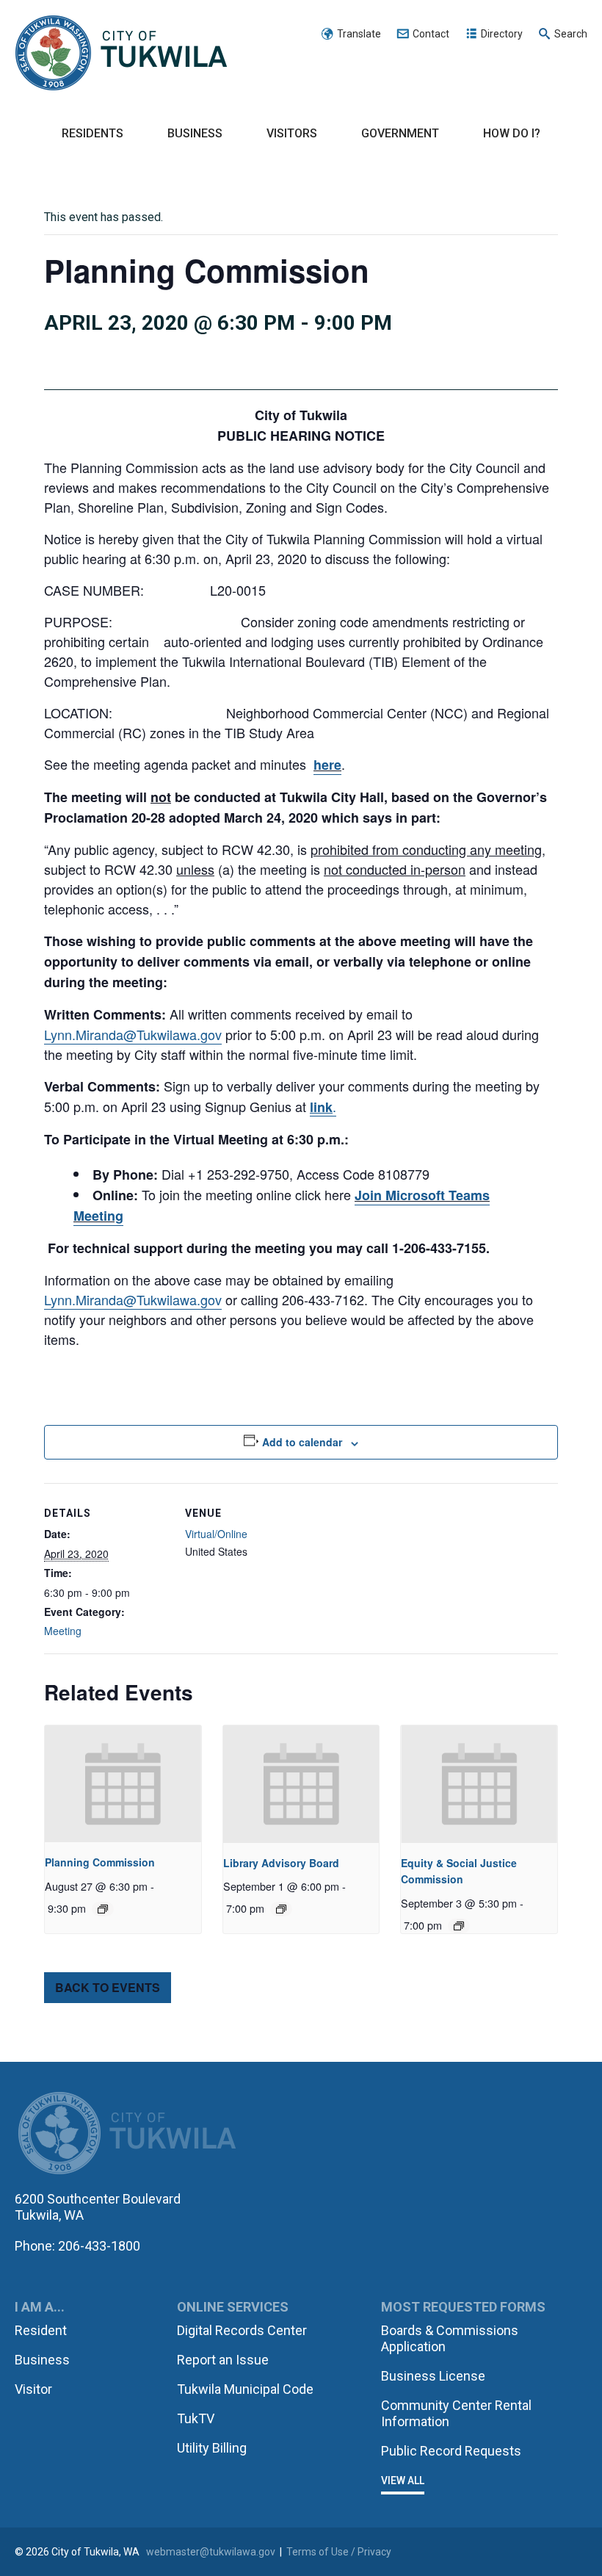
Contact (431, 34)
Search (571, 34)
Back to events (108, 1987)
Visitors (292, 133)
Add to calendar (302, 1442)
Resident (41, 2330)
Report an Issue (223, 2360)
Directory (502, 34)
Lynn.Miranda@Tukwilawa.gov (133, 1034)
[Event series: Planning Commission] (103, 1909)
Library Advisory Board (281, 1863)
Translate (359, 34)
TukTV (196, 2418)
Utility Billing (212, 2448)
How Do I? (512, 133)
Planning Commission (100, 1862)
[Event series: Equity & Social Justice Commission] (459, 1926)
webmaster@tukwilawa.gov (211, 2552)
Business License (433, 2376)
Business (195, 133)
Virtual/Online (216, 1534)
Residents (93, 133)
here (327, 765)
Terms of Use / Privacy (339, 2552)
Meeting (63, 1631)
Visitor (33, 2389)
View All (403, 2481)
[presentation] (123, 1784)
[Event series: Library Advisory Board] (281, 1909)
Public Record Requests (451, 2451)
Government (400, 133)
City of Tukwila (121, 54)
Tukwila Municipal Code (245, 2389)
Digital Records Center (242, 2330)
